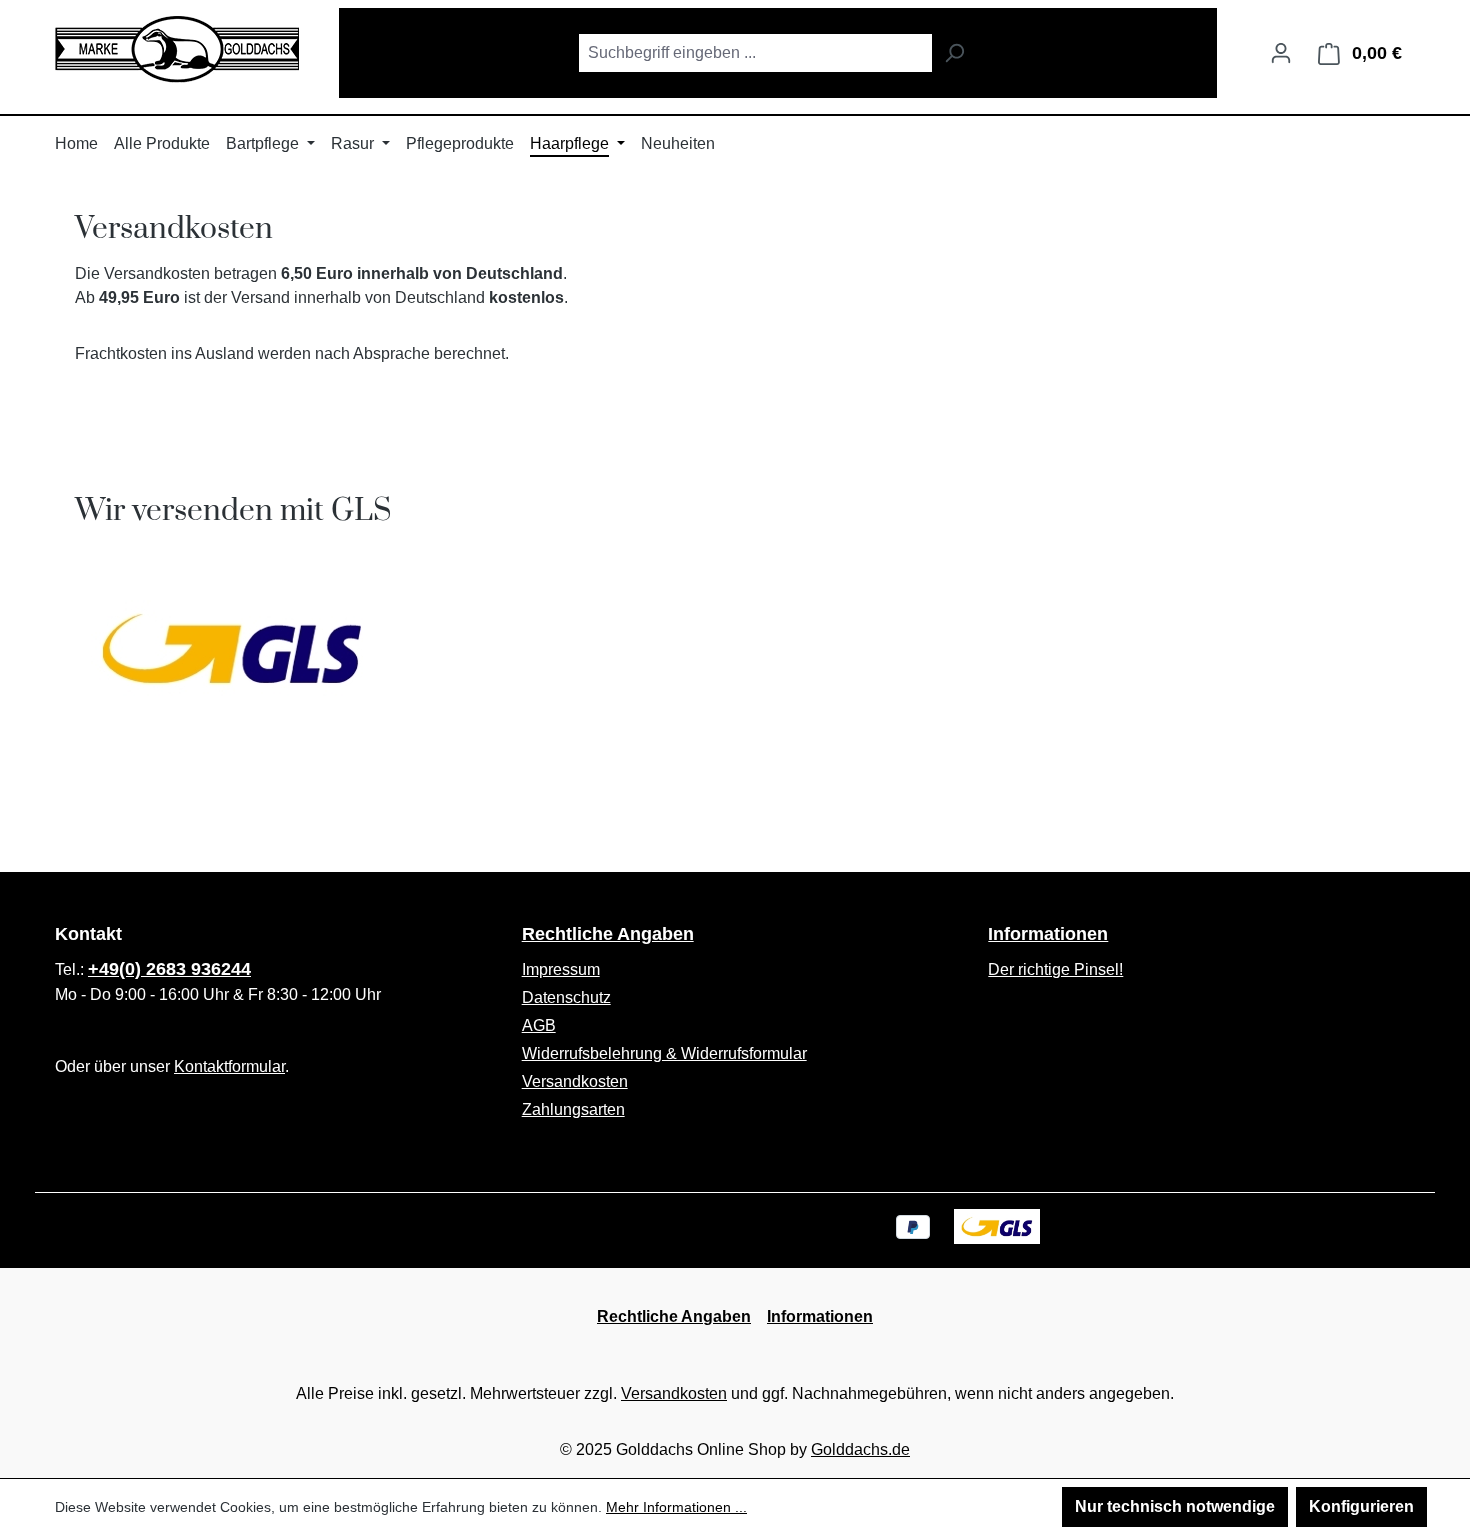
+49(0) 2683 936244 (169, 969)
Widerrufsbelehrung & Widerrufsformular (664, 1053)
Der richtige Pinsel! (1055, 969)
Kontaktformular (229, 1066)
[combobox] (755, 53)
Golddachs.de (860, 1449)
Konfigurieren (1361, 1506)
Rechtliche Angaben (608, 934)
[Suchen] (954, 53)
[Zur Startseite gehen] (177, 49)
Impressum (561, 969)
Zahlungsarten (573, 1109)
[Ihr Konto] (1281, 53)
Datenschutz (566, 997)
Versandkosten (575, 1081)
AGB (539, 1025)
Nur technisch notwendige (1175, 1506)
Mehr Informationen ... (676, 1507)
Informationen (1048, 934)
